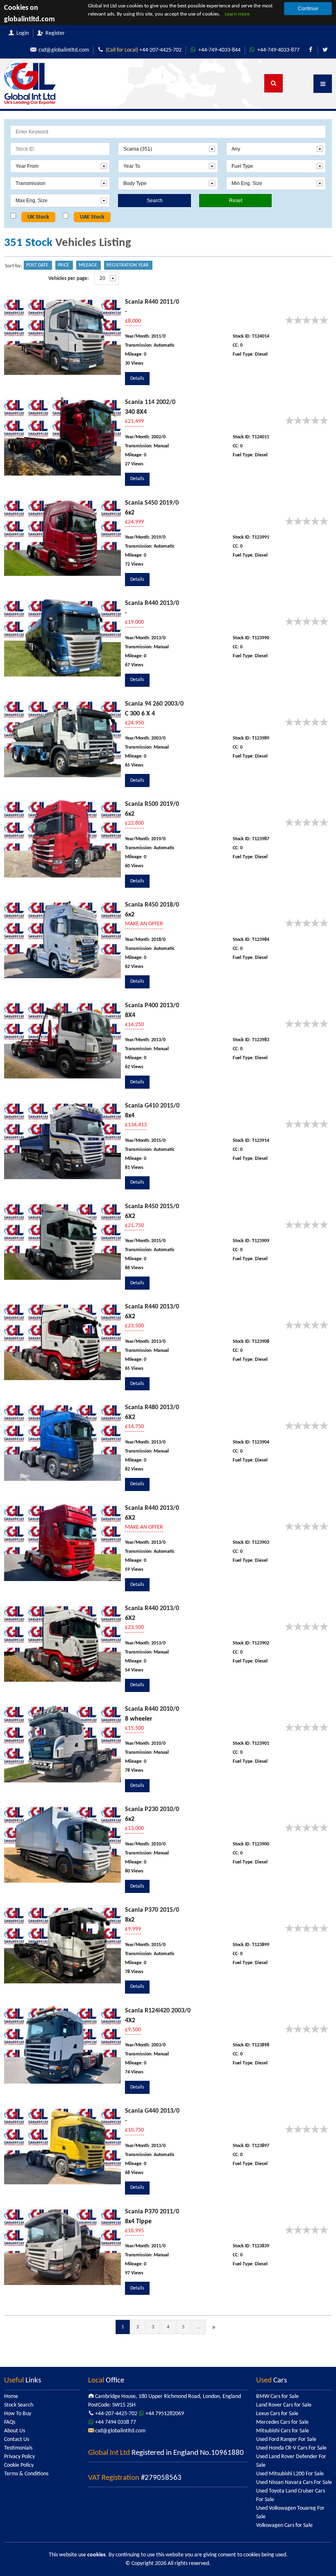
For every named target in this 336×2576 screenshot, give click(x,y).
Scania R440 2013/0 (152, 603)
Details (137, 379)
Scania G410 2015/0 (152, 1106)
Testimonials (18, 2448)
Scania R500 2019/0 (152, 804)
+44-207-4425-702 (144, 50)
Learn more (237, 14)
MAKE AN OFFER (144, 924)
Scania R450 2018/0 (152, 905)
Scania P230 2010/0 (152, 1809)
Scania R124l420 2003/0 (158, 2011)
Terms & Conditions (26, 2474)
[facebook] (311, 50)
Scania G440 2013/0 (152, 2111)
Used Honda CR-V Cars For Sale (291, 2448)
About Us (15, 2431)
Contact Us (17, 2440)
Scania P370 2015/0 (152, 1910)
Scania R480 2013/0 (152, 1408)
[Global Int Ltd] (30, 84)
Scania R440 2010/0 (152, 1709)
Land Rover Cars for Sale (284, 2405)
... (199, 2327)
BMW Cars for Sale (277, 2397)
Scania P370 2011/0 (152, 2212)
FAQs (10, 2422)
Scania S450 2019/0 (152, 503)
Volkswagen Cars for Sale (284, 2525)
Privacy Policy (19, 2457)
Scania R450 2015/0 (152, 1207)
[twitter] (325, 50)
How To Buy (18, 2414)
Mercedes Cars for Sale (282, 2422)
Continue (308, 9)
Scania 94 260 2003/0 (154, 704)
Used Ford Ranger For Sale (286, 2440)
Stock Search (19, 2405)
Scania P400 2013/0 (152, 1006)
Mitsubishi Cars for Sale (283, 2431)
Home (11, 2397)
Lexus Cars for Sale (277, 2414)
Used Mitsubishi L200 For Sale (290, 2474)
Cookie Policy (19, 2465)
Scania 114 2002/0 (150, 402)
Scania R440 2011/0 (152, 302)
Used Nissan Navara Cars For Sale (294, 2482)
